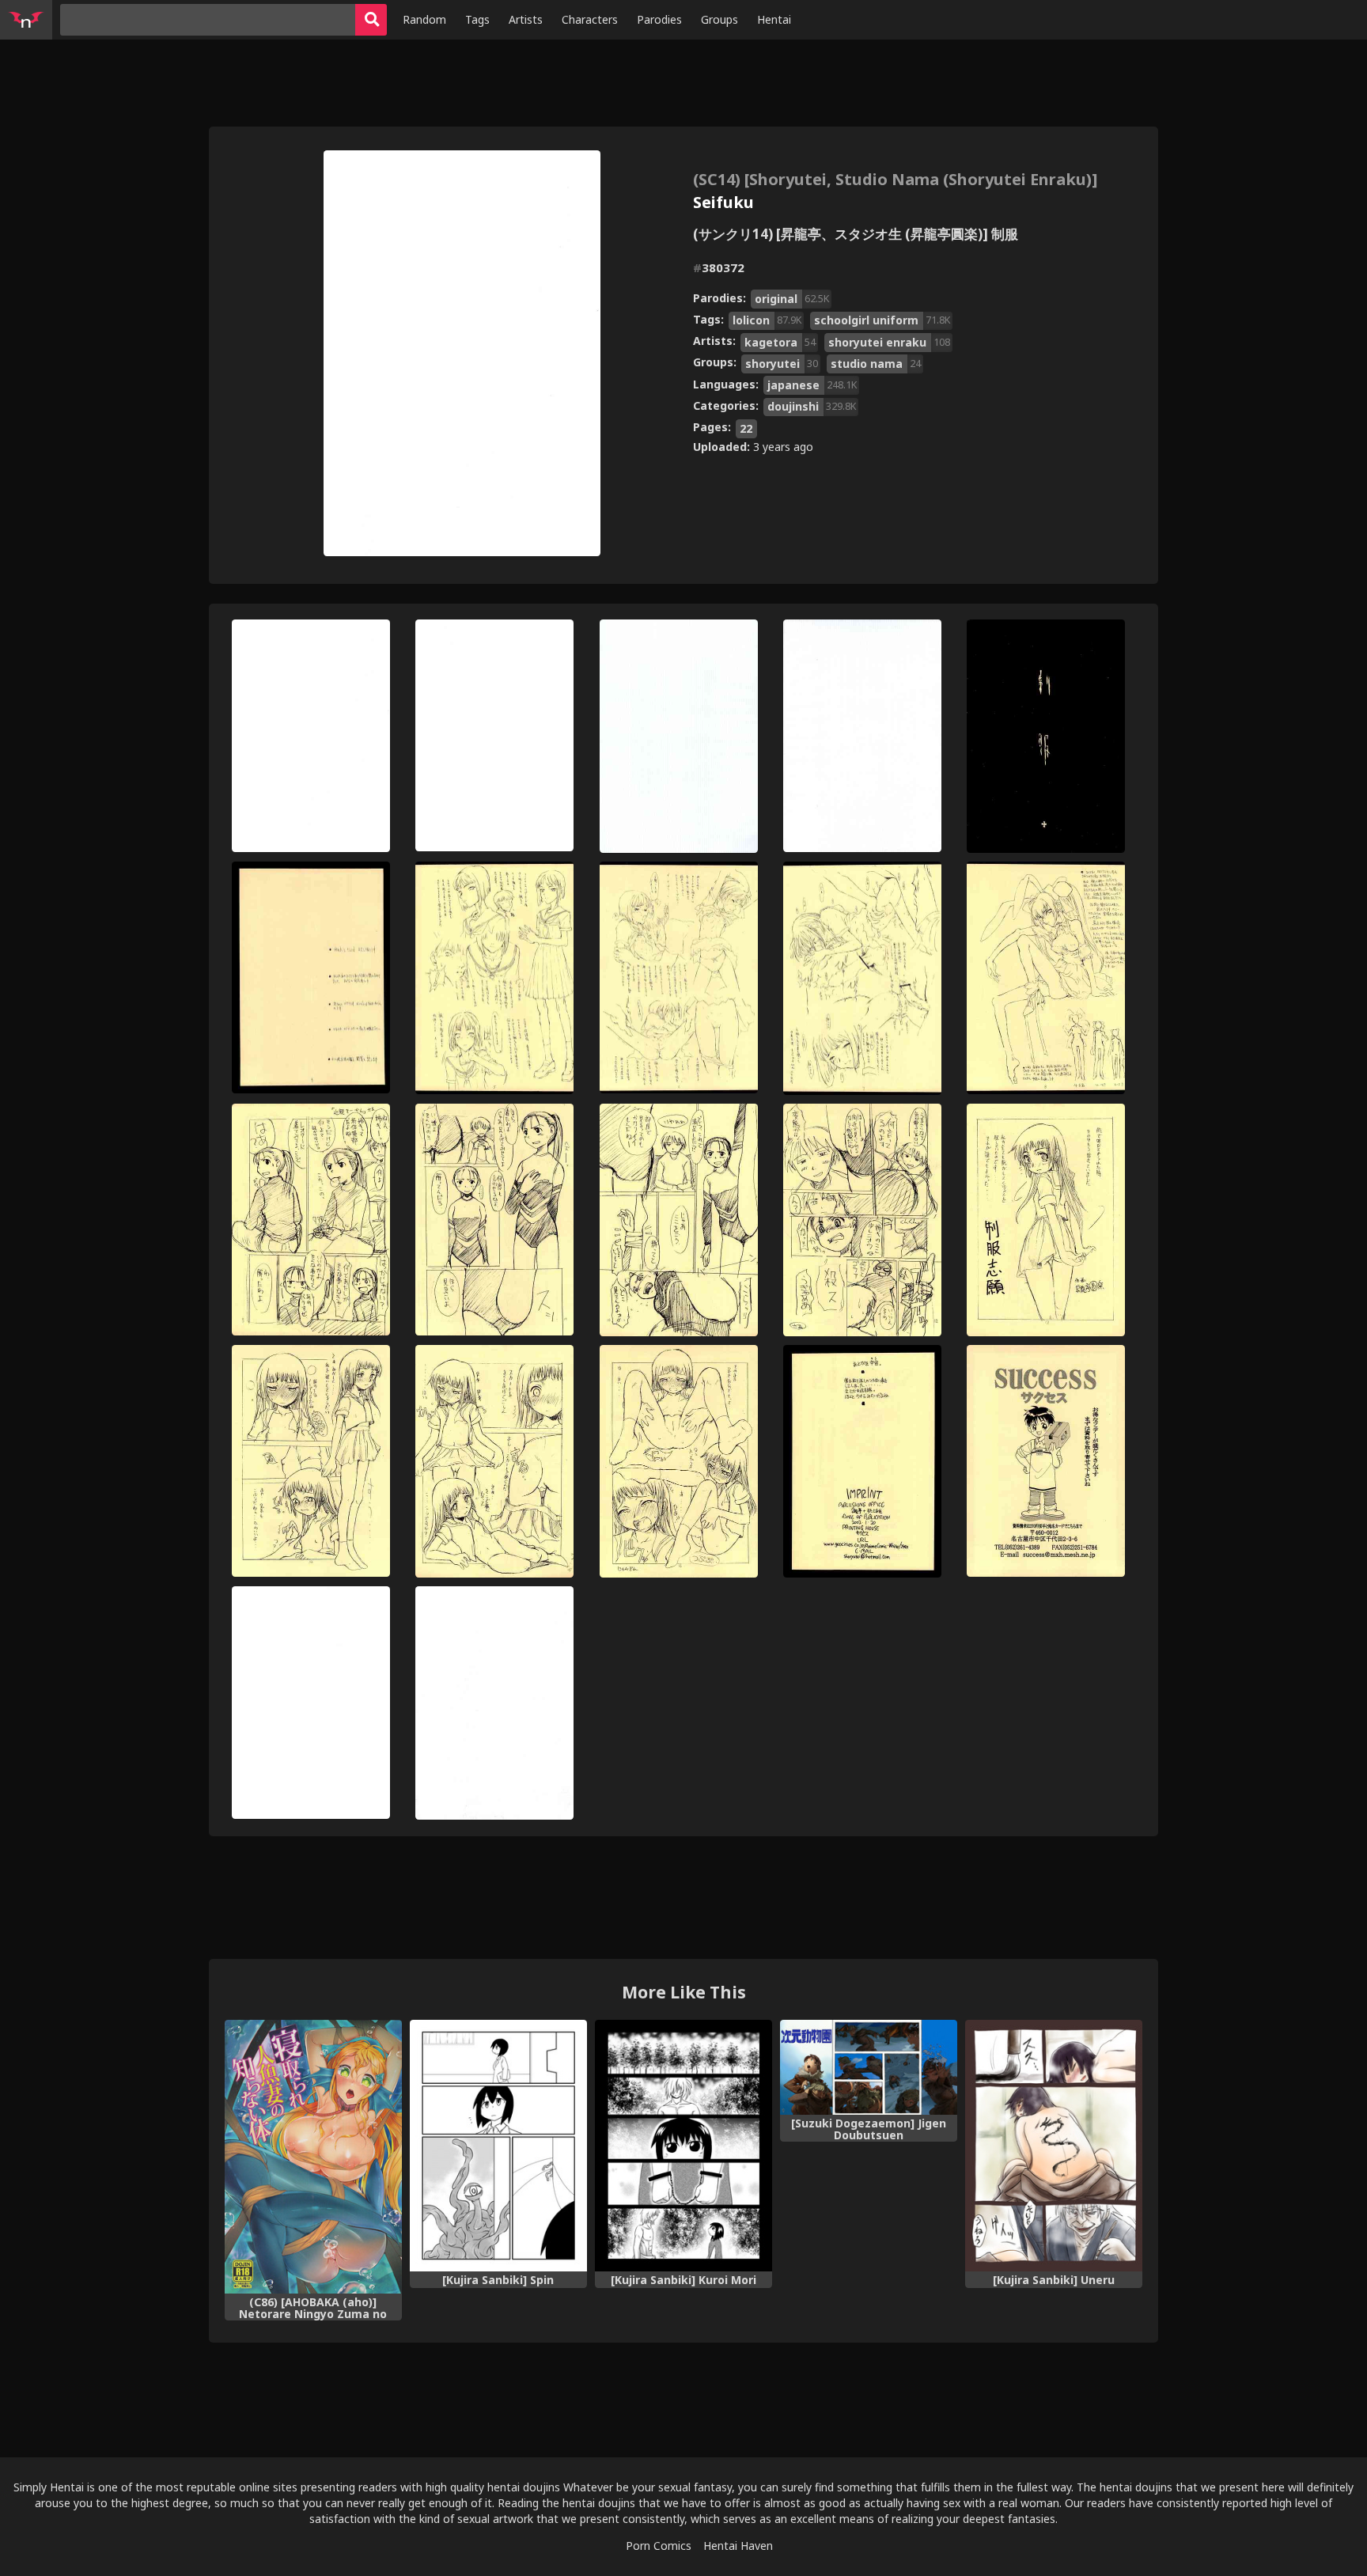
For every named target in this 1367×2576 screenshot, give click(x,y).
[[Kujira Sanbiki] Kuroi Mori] (683, 2145)
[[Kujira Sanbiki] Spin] (498, 2145)
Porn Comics (659, 2546)
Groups (719, 19)
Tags (477, 19)
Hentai (774, 19)
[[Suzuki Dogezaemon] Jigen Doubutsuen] (869, 2067)
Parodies (659, 19)
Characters (590, 19)
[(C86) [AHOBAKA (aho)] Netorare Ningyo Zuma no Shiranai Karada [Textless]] (313, 2156)
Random (424, 19)
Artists (526, 19)
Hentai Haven (738, 2546)
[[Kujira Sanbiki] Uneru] (1054, 2145)
